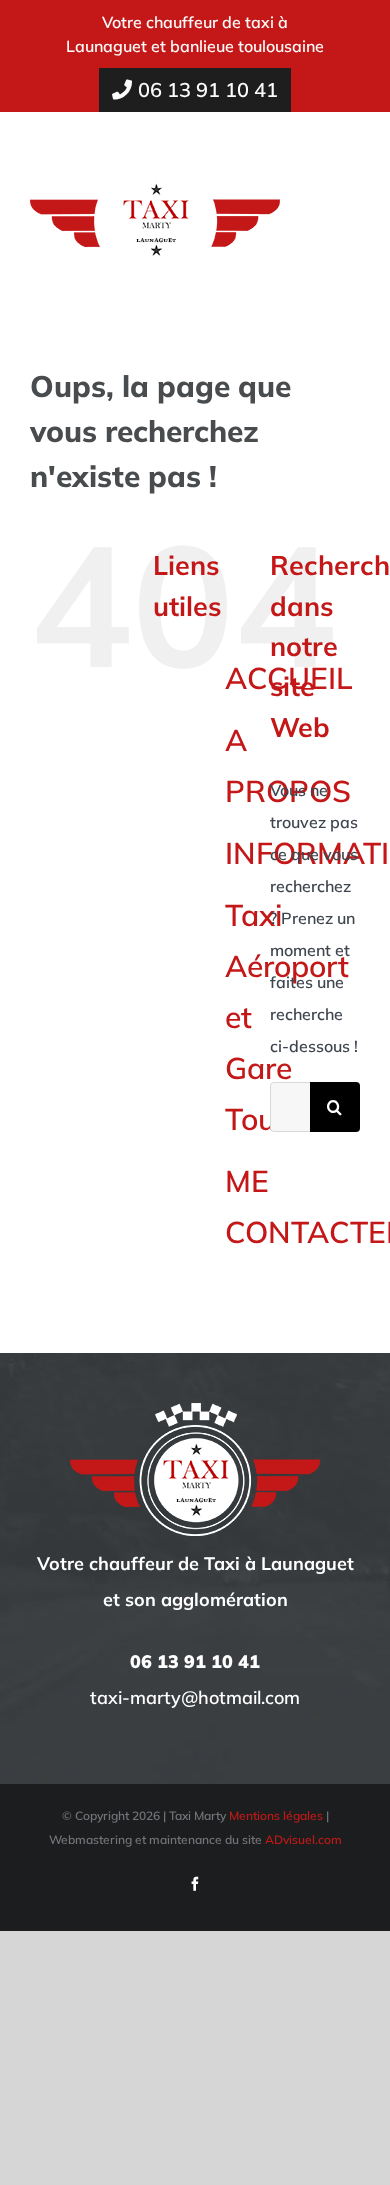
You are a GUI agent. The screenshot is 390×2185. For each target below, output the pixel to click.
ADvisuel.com (303, 1839)
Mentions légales (276, 1815)
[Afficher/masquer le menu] (347, 210)
